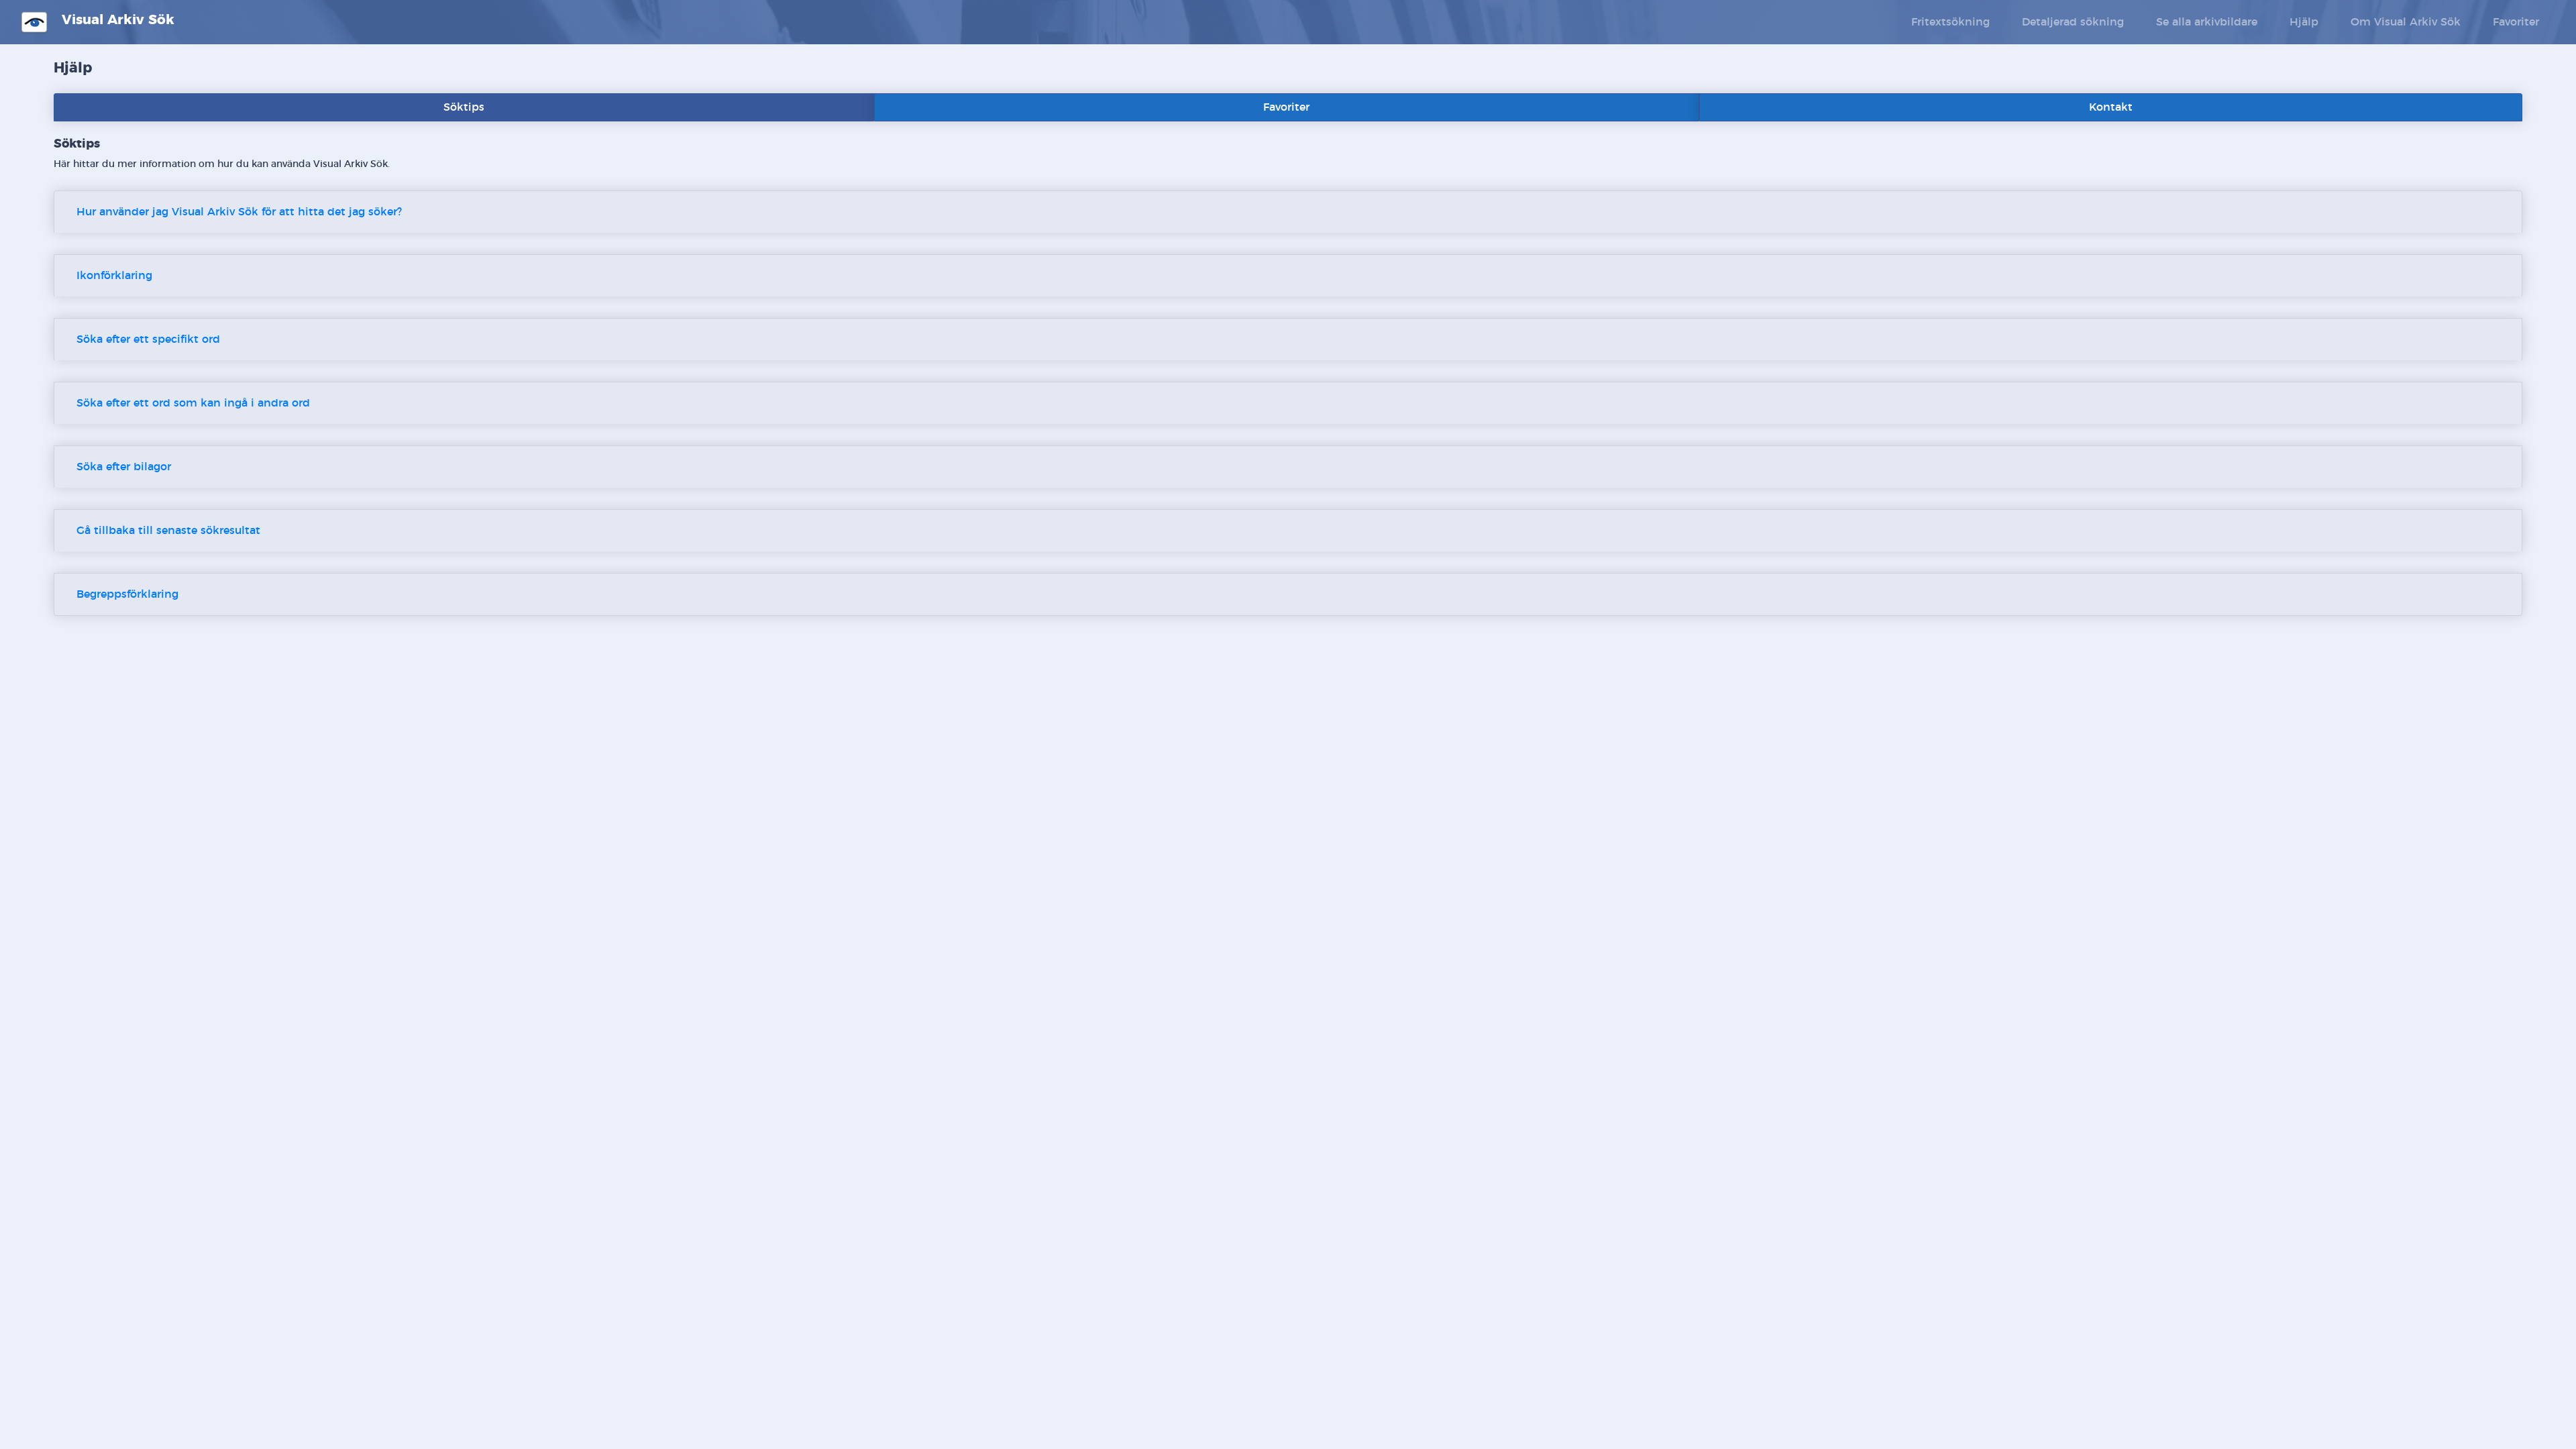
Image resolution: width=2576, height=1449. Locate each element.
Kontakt (2111, 107)
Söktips (464, 107)
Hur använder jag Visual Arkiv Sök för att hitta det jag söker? (239, 212)
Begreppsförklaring (127, 594)
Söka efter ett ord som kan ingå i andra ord (193, 403)
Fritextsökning (1950, 22)
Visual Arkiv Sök (116, 20)
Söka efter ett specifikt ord (148, 339)
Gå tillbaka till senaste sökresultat (168, 531)
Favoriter (2516, 22)
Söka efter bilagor (124, 467)
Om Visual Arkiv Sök (2406, 22)
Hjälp (2304, 22)
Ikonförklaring (114, 276)
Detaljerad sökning (2073, 22)
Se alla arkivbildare (2207, 22)
